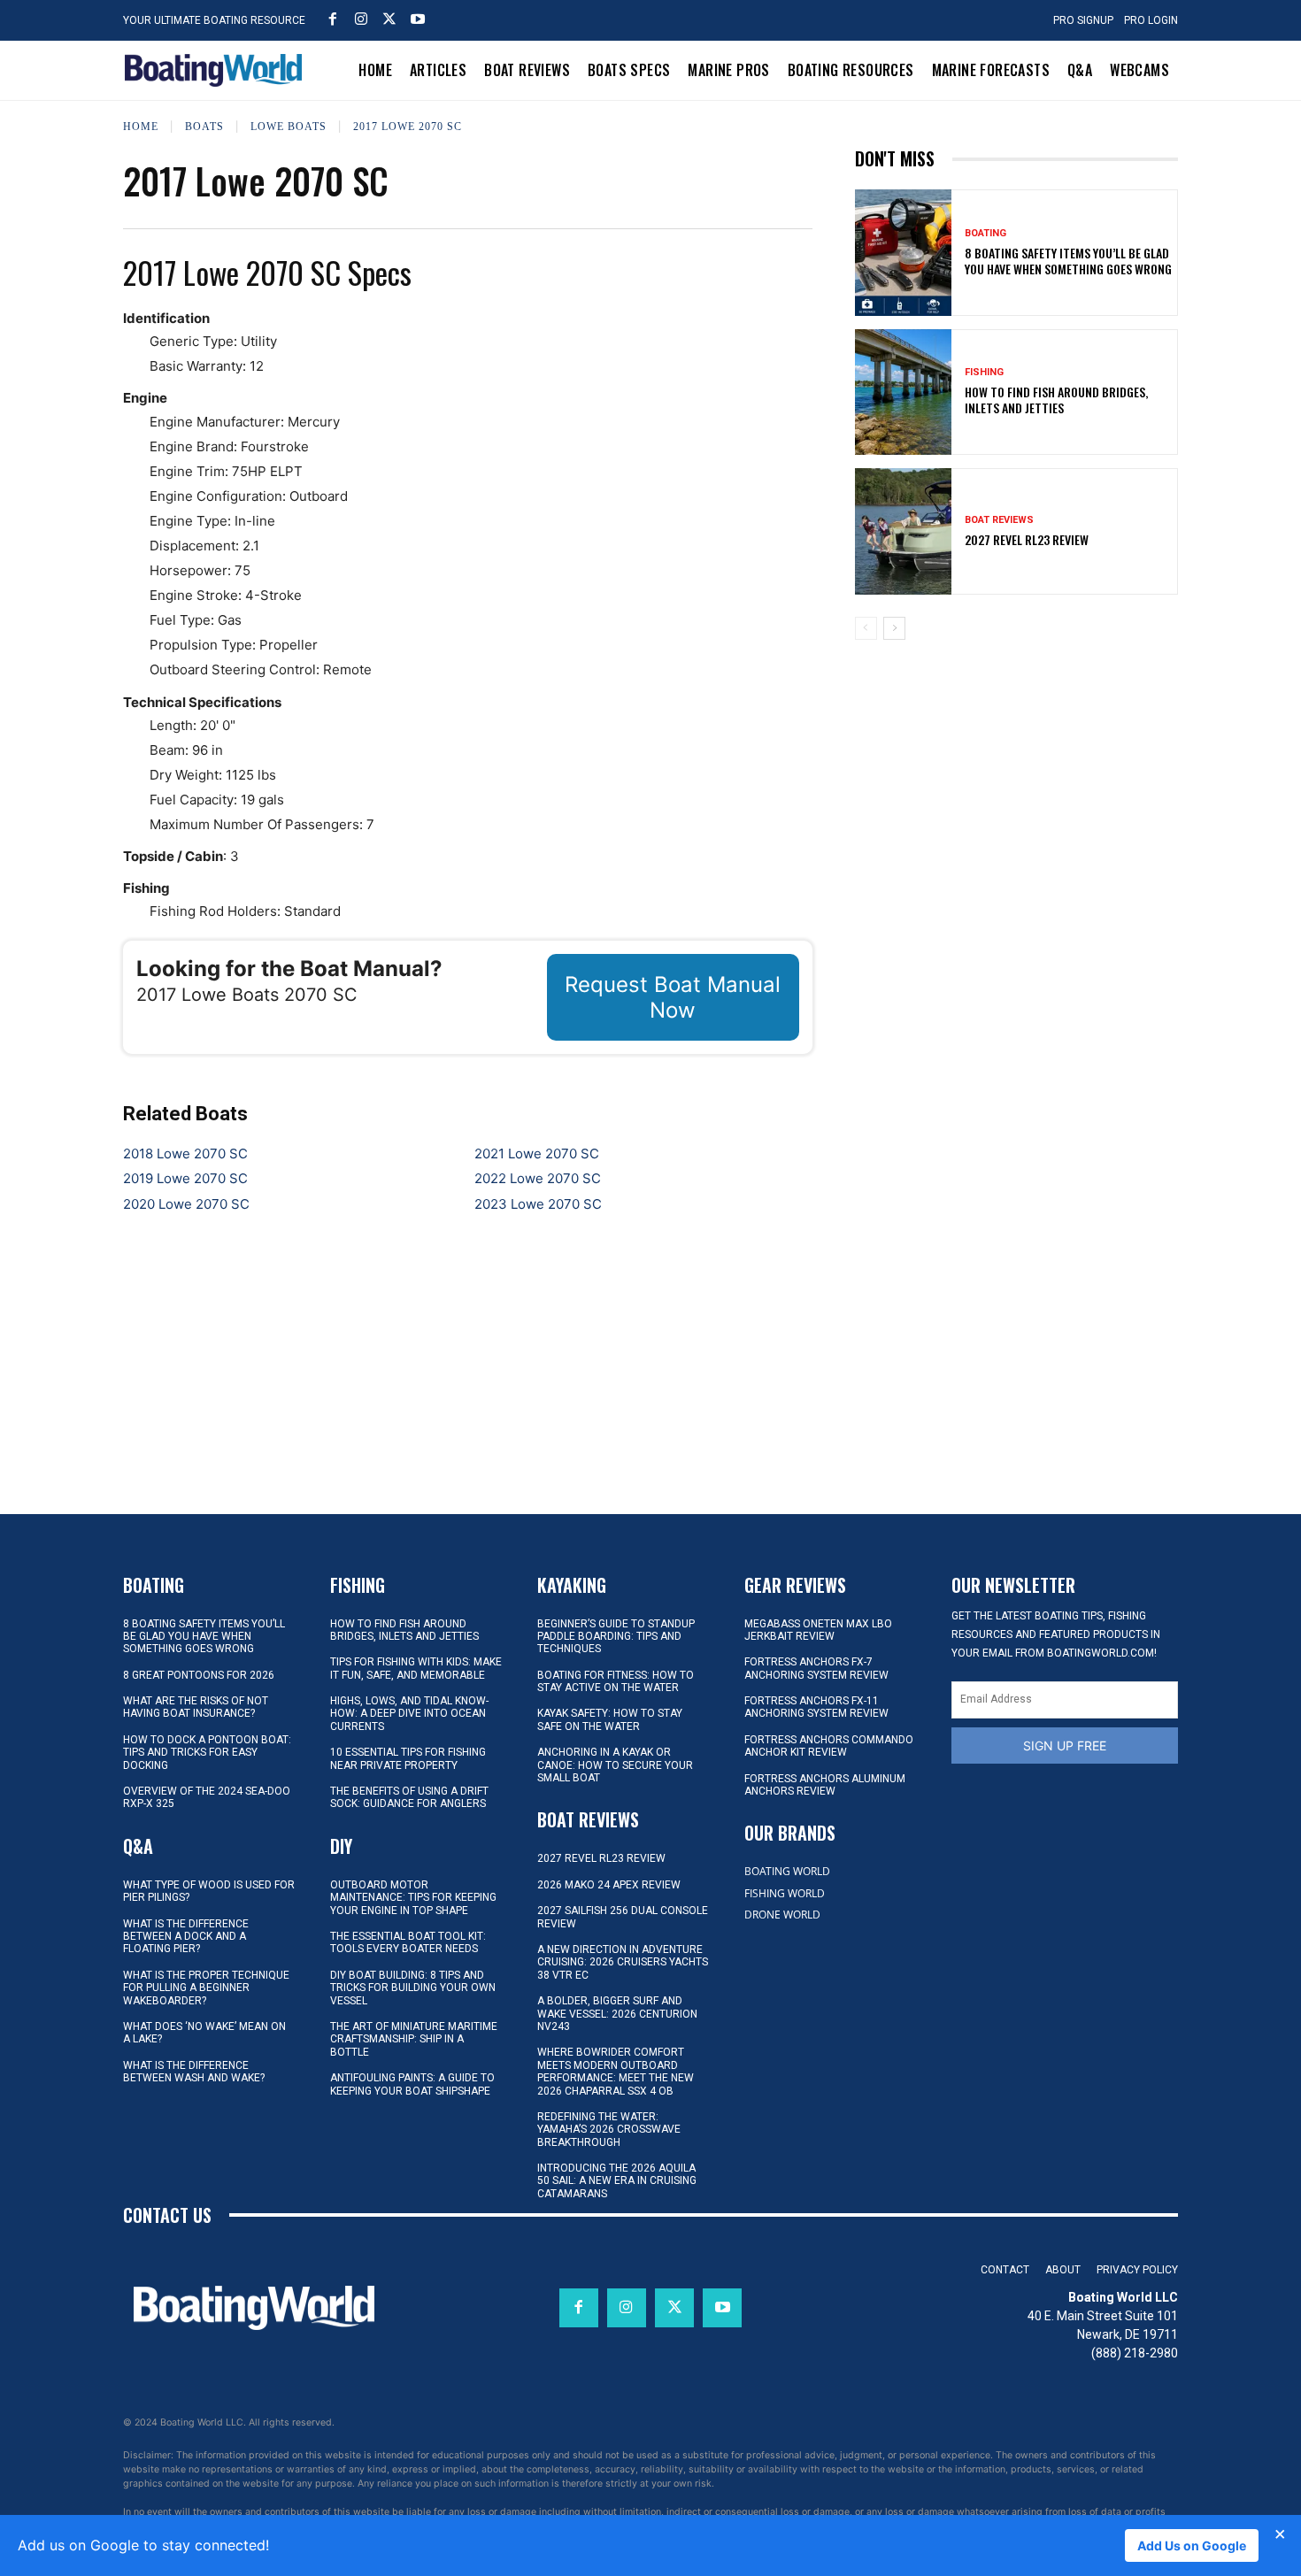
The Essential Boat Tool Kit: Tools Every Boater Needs (408, 1942)
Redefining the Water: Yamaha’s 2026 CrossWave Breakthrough (609, 2130)
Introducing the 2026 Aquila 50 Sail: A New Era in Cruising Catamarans (617, 2181)
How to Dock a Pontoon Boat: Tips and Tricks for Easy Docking (207, 1753)
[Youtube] (418, 19)
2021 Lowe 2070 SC (537, 1153)
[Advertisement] (1016, 777)
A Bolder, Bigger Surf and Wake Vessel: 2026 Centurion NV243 (617, 2014)
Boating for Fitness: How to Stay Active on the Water (616, 1681)
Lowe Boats (289, 127)
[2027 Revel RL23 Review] (904, 531)
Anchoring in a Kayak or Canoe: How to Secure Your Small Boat (615, 1765)
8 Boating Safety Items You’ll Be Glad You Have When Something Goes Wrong (1068, 261)
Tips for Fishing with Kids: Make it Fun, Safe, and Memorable (416, 1668)
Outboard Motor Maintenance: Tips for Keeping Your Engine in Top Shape (413, 1898)
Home (141, 127)
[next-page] (894, 628)
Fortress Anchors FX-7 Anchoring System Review (816, 1668)
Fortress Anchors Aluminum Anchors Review (825, 1785)
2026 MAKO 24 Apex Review (609, 1885)
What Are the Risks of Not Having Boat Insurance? (196, 1707)
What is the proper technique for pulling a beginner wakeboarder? (206, 1988)
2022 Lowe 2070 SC (538, 1178)
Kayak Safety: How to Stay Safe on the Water (610, 1719)
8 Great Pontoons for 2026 (199, 1675)
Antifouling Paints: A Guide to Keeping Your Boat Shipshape (412, 2084)
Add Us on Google (1192, 2545)
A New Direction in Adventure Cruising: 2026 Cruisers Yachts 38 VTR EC (623, 1962)
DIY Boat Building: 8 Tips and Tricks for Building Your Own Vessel (413, 1988)
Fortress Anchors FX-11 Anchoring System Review (816, 1707)
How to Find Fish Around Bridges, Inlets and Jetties (1056, 400)
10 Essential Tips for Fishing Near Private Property (408, 1758)
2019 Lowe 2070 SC (185, 1178)
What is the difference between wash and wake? (194, 2072)
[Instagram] (361, 19)
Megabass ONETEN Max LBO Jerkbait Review (818, 1630)
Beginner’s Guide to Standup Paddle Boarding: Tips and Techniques (616, 1637)
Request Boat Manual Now (673, 997)
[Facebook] (333, 19)
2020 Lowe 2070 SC (186, 1204)
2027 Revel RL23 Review (1027, 539)
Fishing (984, 372)
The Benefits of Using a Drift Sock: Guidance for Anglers (409, 1797)
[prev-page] (866, 628)
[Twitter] (389, 19)
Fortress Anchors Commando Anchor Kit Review (829, 1746)
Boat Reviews (999, 520)
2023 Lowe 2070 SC (538, 1204)
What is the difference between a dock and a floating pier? (186, 1937)
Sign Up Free (1065, 1746)
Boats (204, 127)
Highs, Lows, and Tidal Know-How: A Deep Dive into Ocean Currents (409, 1714)
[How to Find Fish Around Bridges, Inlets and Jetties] (904, 392)
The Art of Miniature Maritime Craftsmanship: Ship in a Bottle (414, 2039)
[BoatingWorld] (218, 70)
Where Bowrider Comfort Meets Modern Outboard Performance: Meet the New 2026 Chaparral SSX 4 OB (616, 2071)
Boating (985, 233)
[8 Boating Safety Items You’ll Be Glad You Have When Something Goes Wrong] (904, 252)
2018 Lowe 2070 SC (185, 1153)
